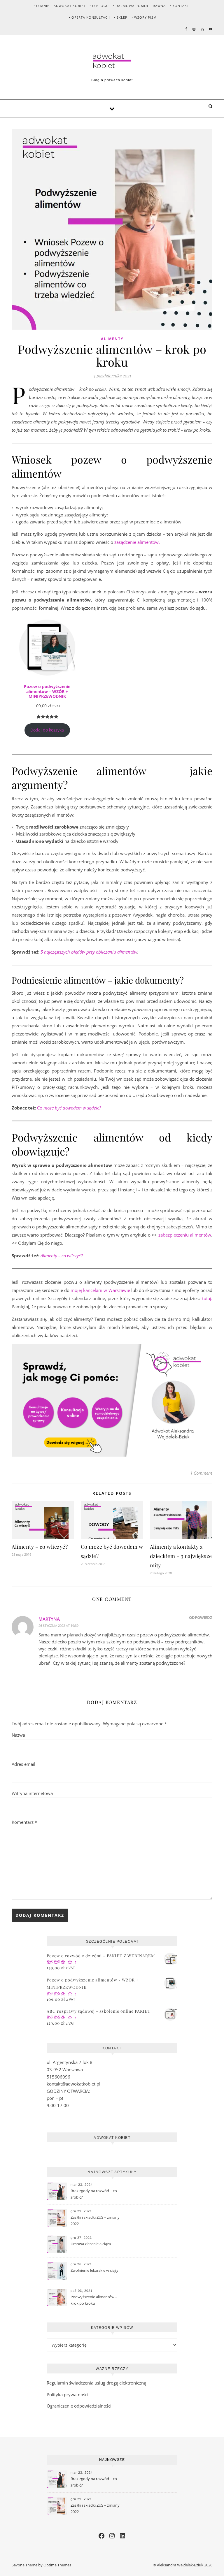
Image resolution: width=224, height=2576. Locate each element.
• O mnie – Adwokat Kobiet (60, 6)
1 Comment (201, 1473)
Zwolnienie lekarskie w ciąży (94, 2270)
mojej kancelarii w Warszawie (100, 1290)
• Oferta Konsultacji (89, 17)
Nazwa (18, 1735)
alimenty (112, 339)
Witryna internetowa (32, 1793)
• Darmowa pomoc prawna (139, 6)
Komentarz (24, 1822)
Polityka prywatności (68, 2394)
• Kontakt (179, 6)
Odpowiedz (201, 1617)
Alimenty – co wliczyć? (40, 1547)
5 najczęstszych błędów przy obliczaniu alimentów (89, 952)
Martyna (49, 1619)
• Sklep (121, 17)
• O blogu (99, 6)
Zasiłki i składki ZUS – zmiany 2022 (95, 2220)
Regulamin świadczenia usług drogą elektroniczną (96, 2383)
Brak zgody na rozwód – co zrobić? (94, 2194)
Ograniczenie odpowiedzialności (79, 2406)
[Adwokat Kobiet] (112, 61)
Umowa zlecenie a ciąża (91, 2244)
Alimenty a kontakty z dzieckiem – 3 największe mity (181, 1556)
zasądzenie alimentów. (137, 542)
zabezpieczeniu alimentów (185, 1235)
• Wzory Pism (144, 17)
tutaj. (207, 1298)
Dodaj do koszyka (47, 730)
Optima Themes (57, 2565)
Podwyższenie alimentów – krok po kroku (94, 2300)
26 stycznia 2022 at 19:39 (58, 1625)
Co (69, 1108)
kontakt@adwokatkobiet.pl (73, 2084)
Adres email (23, 1764)
